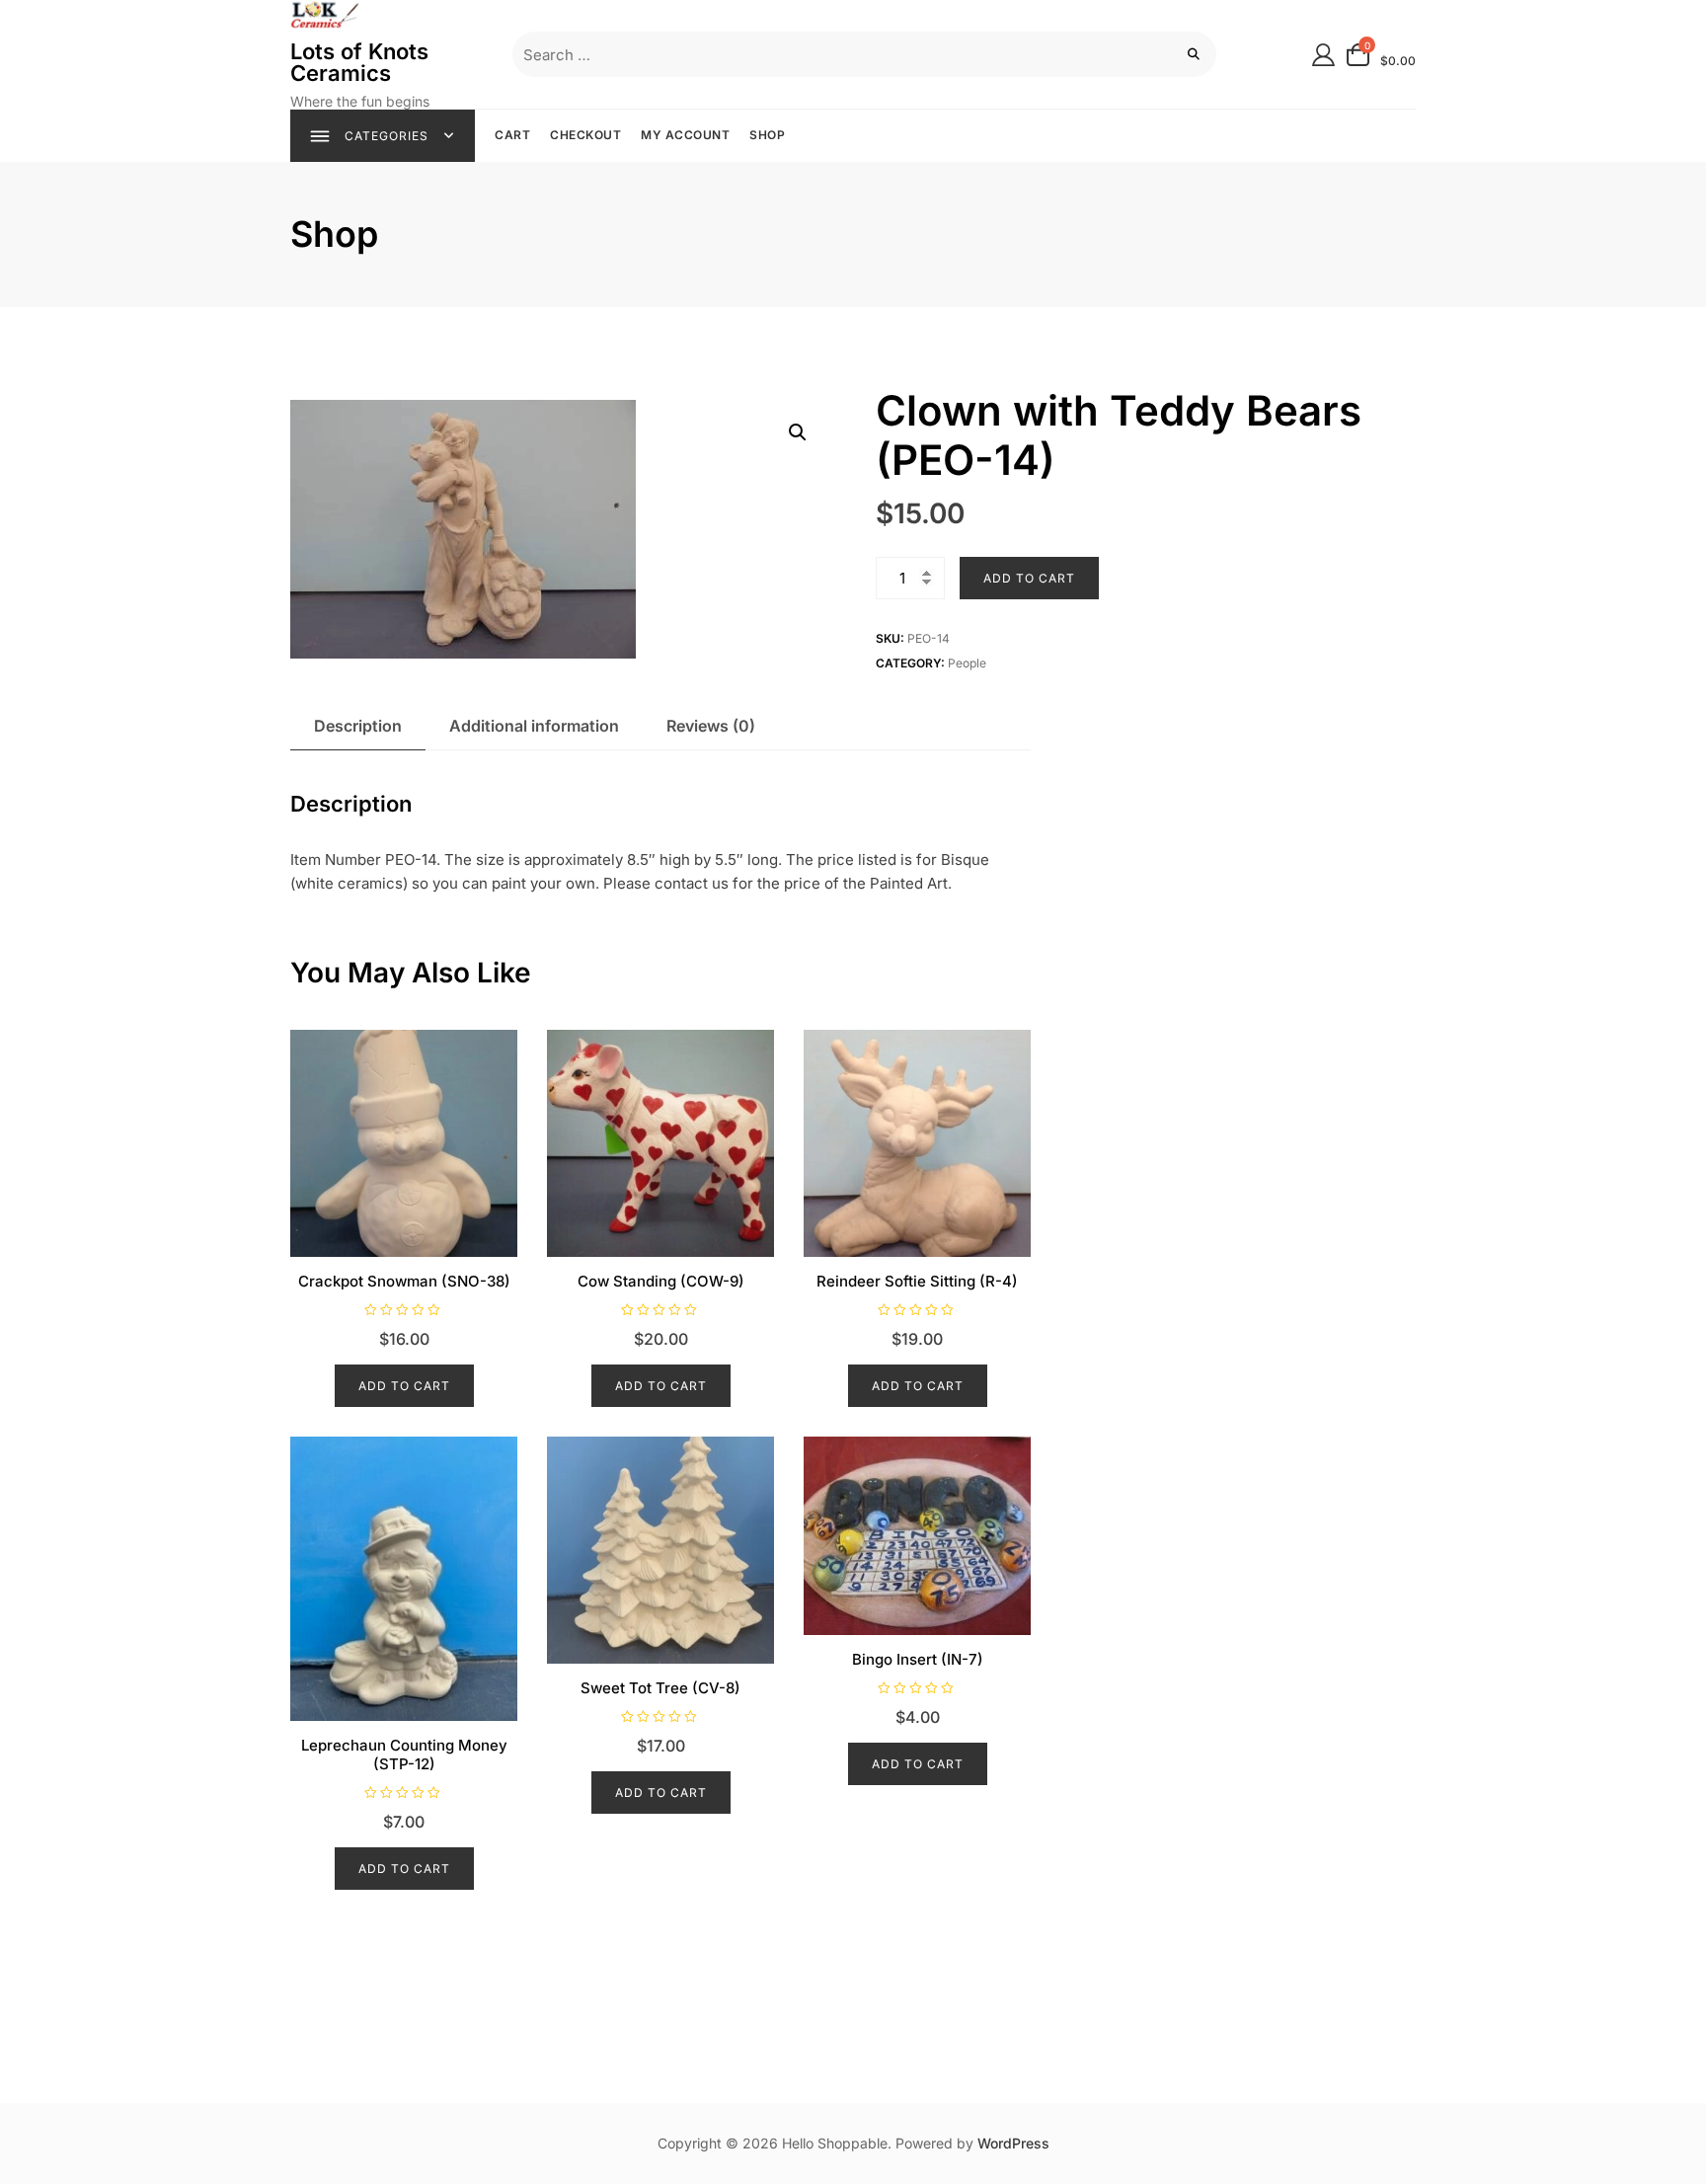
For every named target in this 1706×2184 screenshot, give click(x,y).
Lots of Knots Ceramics (359, 62)
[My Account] (1323, 54)
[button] (798, 432)
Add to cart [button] (404, 1386)
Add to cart (1029, 578)
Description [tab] (358, 726)
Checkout (585, 135)
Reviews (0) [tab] (711, 726)
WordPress (1013, 2143)
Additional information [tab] (534, 726)
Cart (512, 135)
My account (685, 135)
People (967, 663)
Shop (767, 135)
